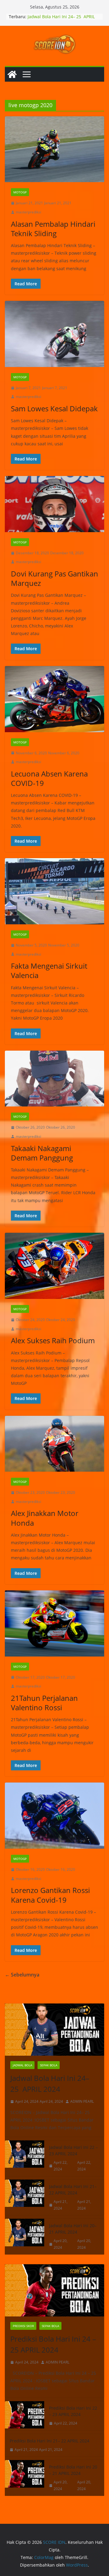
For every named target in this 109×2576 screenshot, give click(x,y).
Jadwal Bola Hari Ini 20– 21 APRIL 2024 (73, 2229)
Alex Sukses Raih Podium (53, 1340)
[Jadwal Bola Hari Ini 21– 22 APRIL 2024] (25, 2197)
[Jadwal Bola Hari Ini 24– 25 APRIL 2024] (54, 2030)
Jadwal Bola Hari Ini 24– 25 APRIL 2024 (50, 2083)
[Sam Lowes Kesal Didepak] (54, 334)
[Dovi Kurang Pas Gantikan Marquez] (54, 504)
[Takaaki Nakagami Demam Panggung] (54, 1079)
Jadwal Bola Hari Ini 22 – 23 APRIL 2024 (73, 2150)
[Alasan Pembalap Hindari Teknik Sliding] (54, 149)
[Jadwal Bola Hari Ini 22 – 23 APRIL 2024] (25, 2158)
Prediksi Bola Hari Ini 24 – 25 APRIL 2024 (53, 2344)
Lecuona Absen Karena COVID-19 (49, 778)
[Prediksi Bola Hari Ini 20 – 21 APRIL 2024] (25, 2478)
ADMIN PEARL (82, 2101)
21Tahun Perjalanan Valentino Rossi (44, 1703)
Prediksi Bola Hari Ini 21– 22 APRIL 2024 (50, 2441)
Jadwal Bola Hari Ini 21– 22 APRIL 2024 (73, 2190)
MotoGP (20, 192)
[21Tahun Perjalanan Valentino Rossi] (54, 1623)
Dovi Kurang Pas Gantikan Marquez (54, 578)
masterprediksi (28, 212)
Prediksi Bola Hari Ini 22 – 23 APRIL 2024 (73, 2411)
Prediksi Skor (23, 2326)
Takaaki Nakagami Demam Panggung (42, 1153)
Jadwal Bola (22, 2065)
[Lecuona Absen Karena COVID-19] (54, 699)
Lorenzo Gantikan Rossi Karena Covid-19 (50, 1895)
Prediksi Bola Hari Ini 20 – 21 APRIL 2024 (73, 2470)
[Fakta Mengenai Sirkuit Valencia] (54, 891)
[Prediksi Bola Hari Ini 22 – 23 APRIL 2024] (25, 2416)
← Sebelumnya (22, 1975)
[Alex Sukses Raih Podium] (54, 1266)
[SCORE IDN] (12, 74)
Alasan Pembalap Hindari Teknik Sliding (53, 229)
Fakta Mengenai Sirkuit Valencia (49, 970)
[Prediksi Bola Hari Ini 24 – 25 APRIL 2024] (54, 2290)
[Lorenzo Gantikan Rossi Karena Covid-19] (54, 1816)
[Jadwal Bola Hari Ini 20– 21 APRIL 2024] (25, 2236)
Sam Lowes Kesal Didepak (54, 408)
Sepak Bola (49, 2065)
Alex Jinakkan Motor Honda (45, 1518)
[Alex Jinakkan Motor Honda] (54, 1444)
